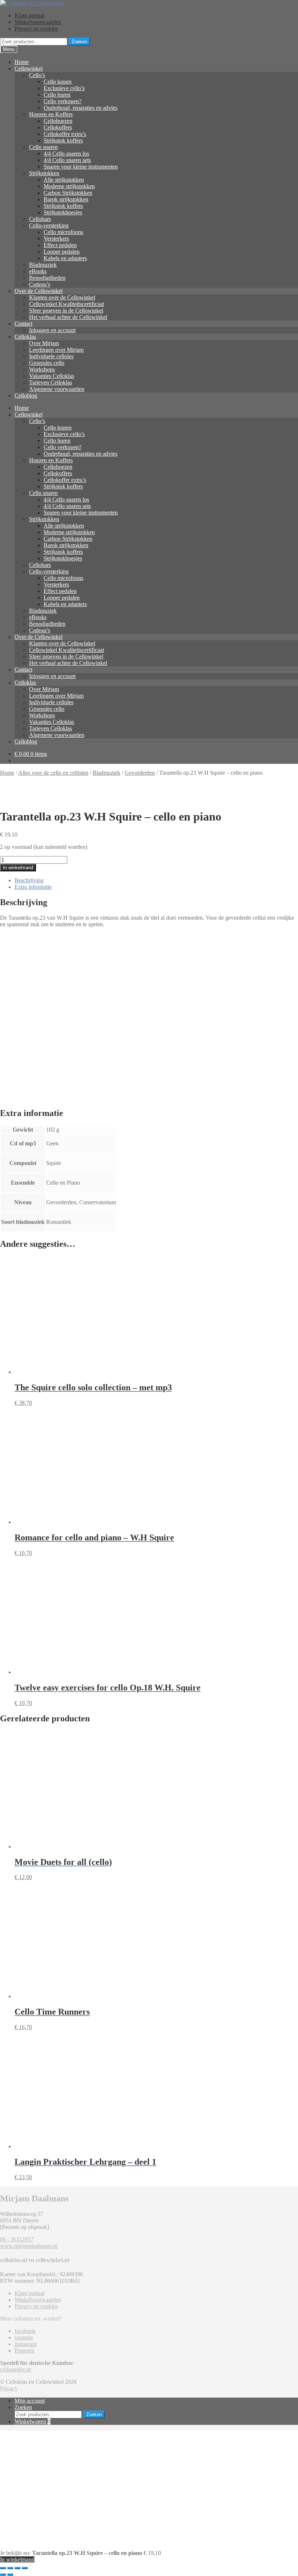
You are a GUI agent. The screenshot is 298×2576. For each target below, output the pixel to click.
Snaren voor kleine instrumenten (81, 167)
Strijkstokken (44, 173)
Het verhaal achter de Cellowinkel (68, 317)
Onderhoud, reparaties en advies (80, 108)
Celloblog (26, 396)
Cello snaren (43, 147)
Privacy (9, 2388)
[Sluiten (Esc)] (25, 2568)
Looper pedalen (62, 252)
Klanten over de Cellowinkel (62, 297)
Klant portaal (29, 15)
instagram (26, 2344)
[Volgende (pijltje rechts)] (10, 2575)
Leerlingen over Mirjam (56, 350)
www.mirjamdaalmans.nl (29, 2246)
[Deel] (17, 2568)
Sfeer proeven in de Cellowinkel (66, 311)
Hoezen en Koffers (51, 114)
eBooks (38, 271)
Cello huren (57, 95)
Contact (23, 324)
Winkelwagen (33, 2421)
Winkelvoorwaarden (38, 22)
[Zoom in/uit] (3, 2568)
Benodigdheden (47, 278)
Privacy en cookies (36, 29)
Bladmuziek (43, 265)
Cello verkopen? (63, 101)
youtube (24, 2337)
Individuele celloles (51, 356)
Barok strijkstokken (66, 199)
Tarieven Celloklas (51, 382)
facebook (25, 2331)
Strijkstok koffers (63, 140)
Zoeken (79, 42)
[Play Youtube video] (149, 1017)
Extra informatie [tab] (33, 887)
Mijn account (30, 2401)
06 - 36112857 (17, 2239)
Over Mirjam (44, 343)
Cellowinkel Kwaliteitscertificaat (67, 304)
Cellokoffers (58, 127)
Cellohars (40, 219)
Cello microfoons (63, 232)
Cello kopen (58, 82)
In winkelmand (18, 868)
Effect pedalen (60, 245)
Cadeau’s (40, 284)
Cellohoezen (58, 121)
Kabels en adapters (65, 258)
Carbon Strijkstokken (68, 193)
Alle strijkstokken (64, 180)
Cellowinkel (29, 68)
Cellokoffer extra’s (65, 134)
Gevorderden (140, 773)
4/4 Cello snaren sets (67, 160)
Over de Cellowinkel (39, 291)
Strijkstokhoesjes (63, 212)
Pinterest (24, 2351)
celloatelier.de (16, 2369)
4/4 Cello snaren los (66, 154)
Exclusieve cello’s (64, 88)
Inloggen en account (52, 330)
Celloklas (25, 337)
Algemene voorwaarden (57, 389)
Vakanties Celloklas (52, 376)
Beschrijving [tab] (29, 880)
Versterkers (56, 239)
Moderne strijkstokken (69, 186)
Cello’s (37, 75)
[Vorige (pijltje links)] (3, 2575)
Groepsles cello (47, 363)
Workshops (42, 369)
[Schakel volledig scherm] (10, 2568)
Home (22, 62)
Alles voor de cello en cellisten (53, 773)
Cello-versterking (49, 225)
